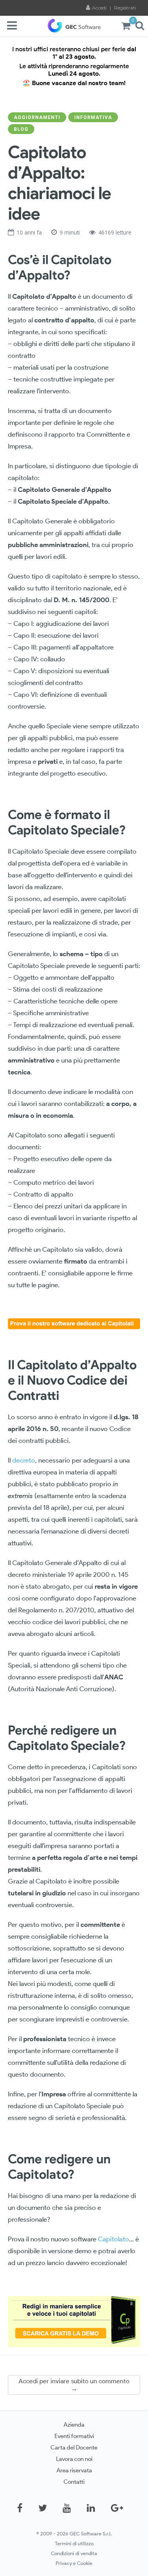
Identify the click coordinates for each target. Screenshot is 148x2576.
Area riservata (74, 2470)
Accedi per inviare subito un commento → (74, 2385)
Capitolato (113, 2239)
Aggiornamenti (37, 117)
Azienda (74, 2424)
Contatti (74, 2482)
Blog (21, 129)
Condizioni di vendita (74, 2553)
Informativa (93, 117)
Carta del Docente (74, 2447)
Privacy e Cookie (74, 2563)
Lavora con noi (74, 2459)
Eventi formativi (74, 2436)
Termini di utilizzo (74, 2543)
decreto (23, 1460)
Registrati (125, 8)
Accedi (100, 8)
